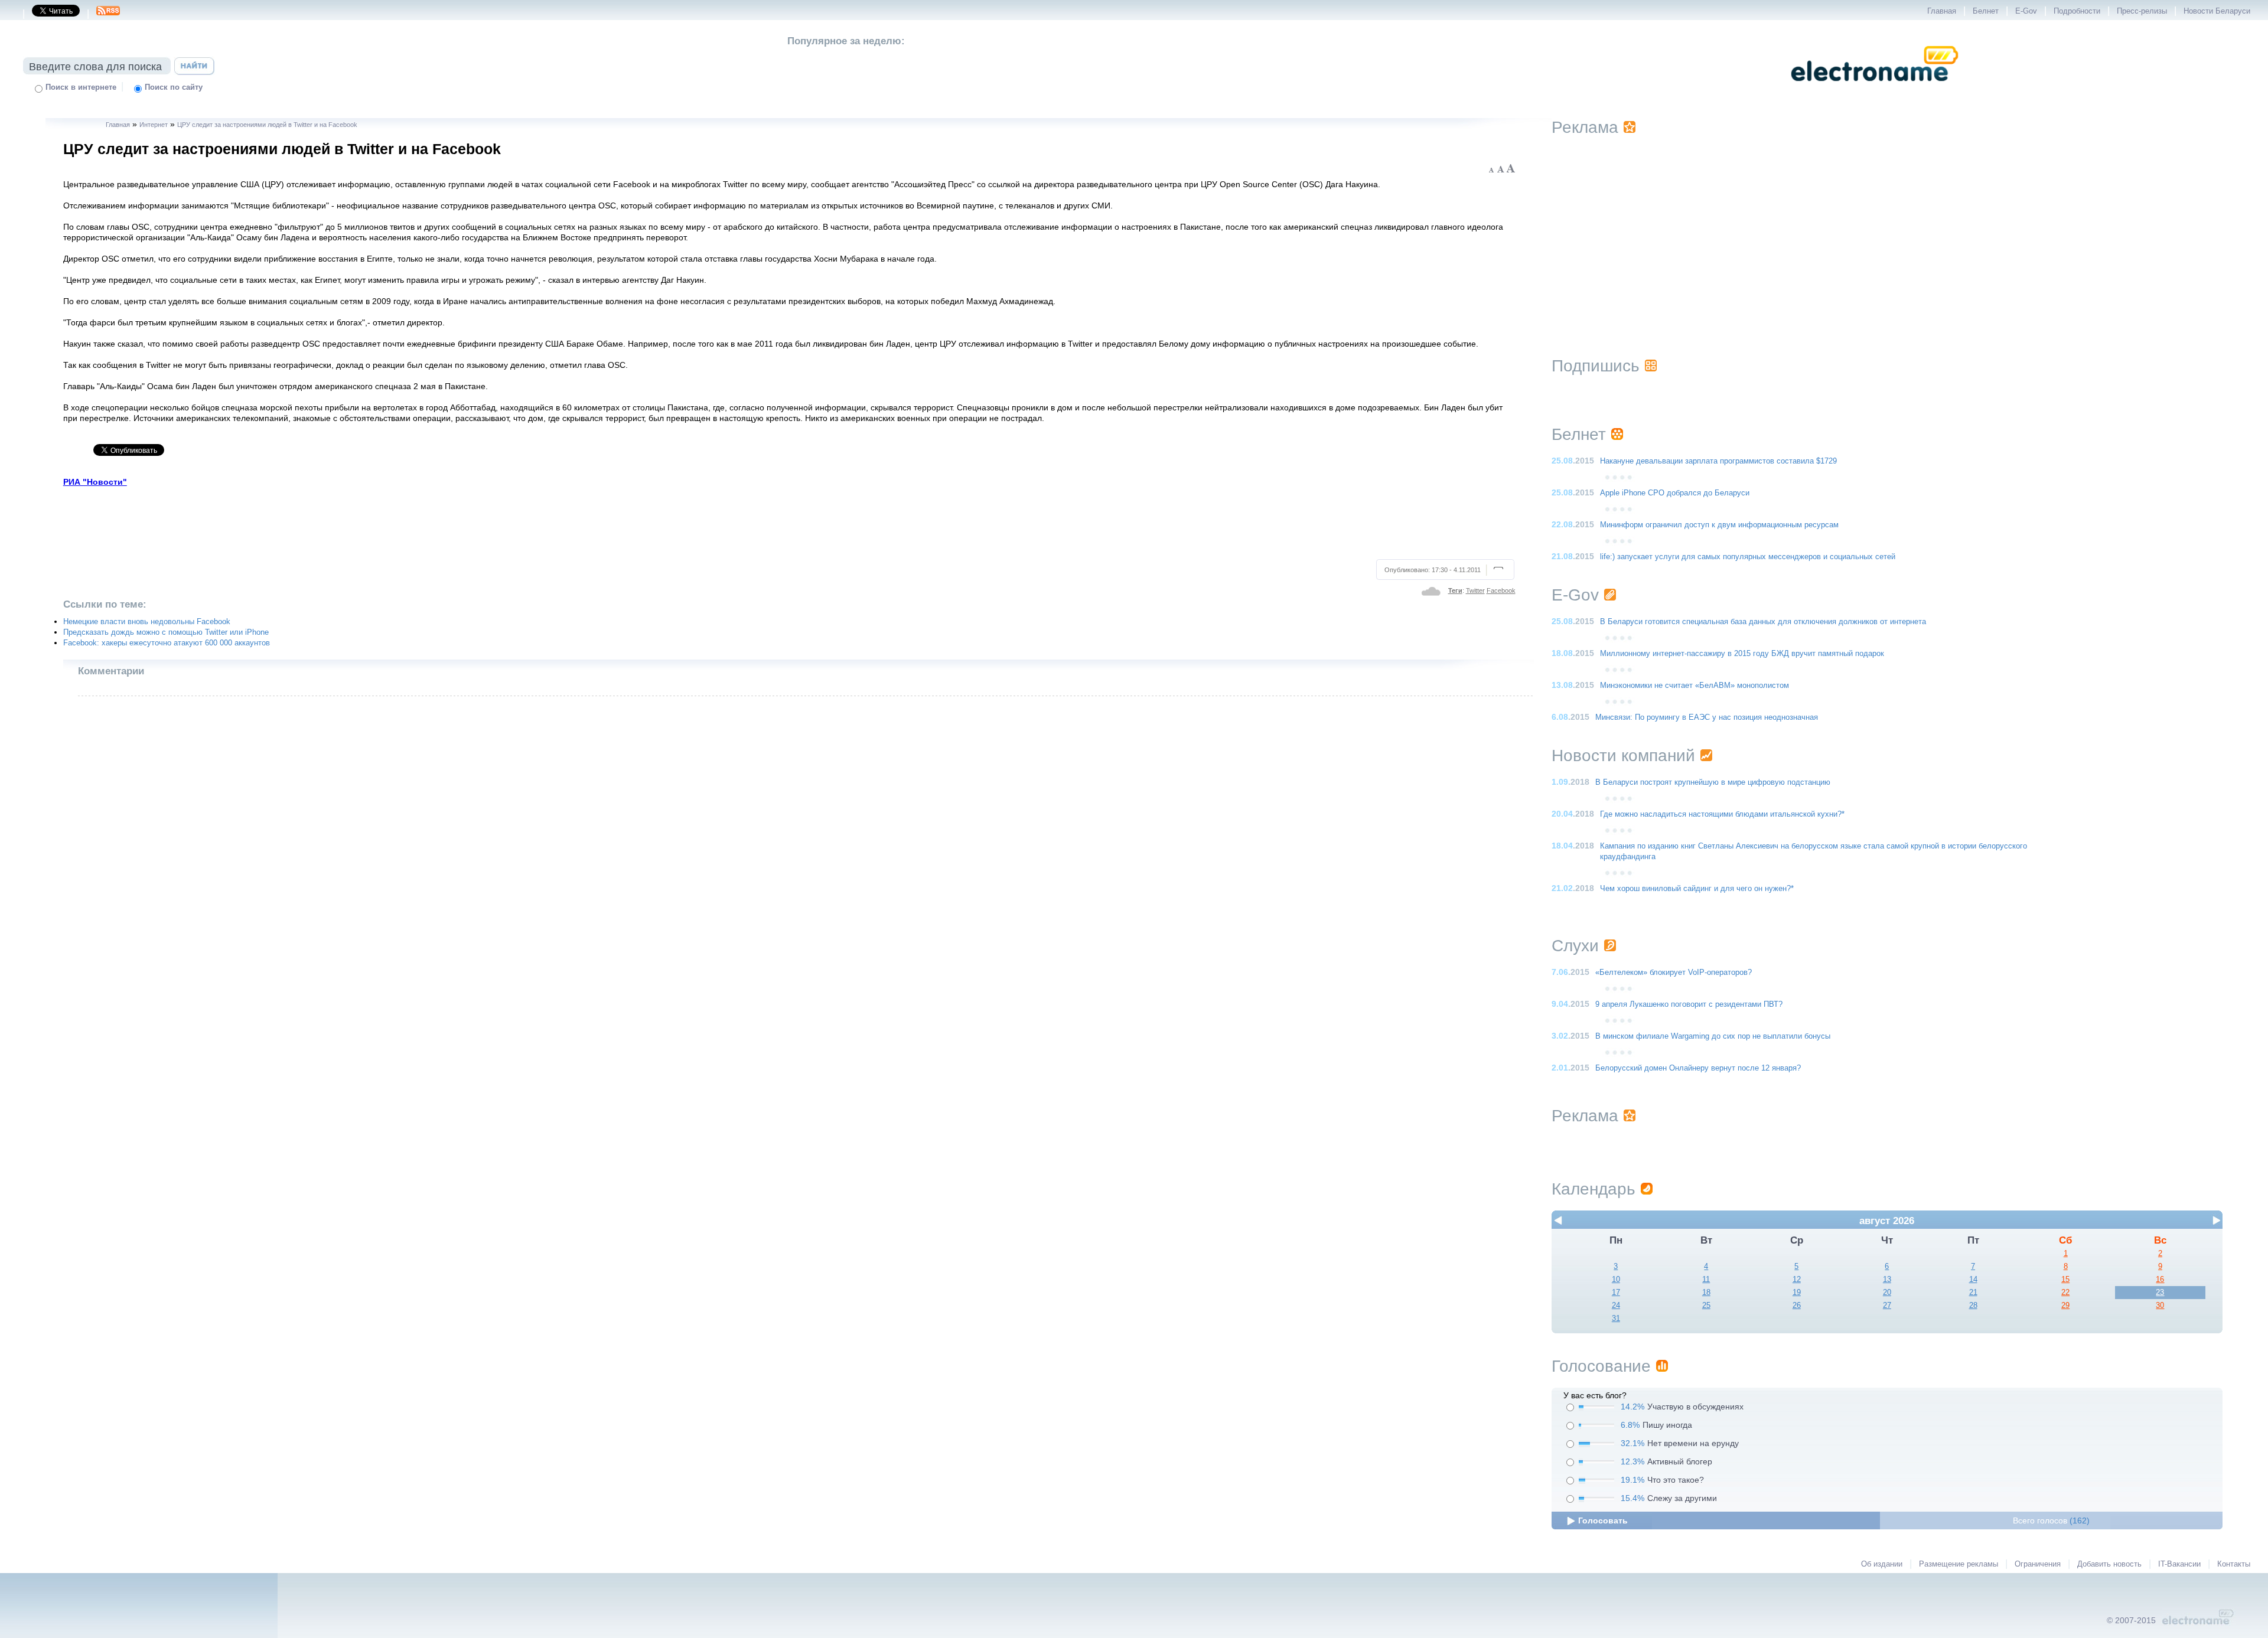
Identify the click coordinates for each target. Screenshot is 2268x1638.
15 (2065, 1280)
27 (1887, 1306)
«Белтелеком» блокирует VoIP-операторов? (1674, 973)
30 (2160, 1306)
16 (2160, 1280)
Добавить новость (2109, 1564)
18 (1706, 1293)
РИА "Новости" (95, 482)
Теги (1455, 590)
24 (1616, 1306)
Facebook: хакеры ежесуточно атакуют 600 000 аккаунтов (167, 643)
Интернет (154, 125)
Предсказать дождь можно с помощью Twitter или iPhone (166, 632)
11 (1706, 1280)
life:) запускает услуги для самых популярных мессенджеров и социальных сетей (1748, 557)
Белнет (1986, 11)
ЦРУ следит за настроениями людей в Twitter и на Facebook (267, 125)
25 (1706, 1306)
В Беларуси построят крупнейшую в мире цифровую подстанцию (1713, 782)
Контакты (2234, 1564)
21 (1973, 1293)
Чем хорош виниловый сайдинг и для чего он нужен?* (1697, 889)
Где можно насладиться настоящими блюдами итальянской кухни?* (1722, 814)
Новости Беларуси (2217, 11)
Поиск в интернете (81, 87)
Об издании (1882, 1564)
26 (1797, 1306)
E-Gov (2026, 11)
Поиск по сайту (174, 87)
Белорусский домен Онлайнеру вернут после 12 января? (1698, 1068)
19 (1797, 1293)
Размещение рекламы (1959, 1564)
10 (1616, 1280)
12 (1797, 1280)
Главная (1942, 11)
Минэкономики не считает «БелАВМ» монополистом (1695, 686)
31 (1616, 1319)
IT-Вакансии (2179, 1564)
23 (2160, 1293)
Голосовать (1603, 1520)
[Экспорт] (108, 14)
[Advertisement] (790, 521)
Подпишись (1596, 366)
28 (1973, 1306)
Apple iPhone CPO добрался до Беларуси (1675, 493)
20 (1887, 1293)
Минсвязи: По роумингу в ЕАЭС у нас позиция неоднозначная (1707, 717)
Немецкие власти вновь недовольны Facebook (147, 622)
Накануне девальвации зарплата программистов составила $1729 (1718, 461)
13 (1887, 1280)
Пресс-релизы (2142, 11)
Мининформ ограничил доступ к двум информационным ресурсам (1719, 525)
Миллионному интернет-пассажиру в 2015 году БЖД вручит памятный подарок (1742, 654)
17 (1616, 1293)
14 (1973, 1280)
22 (2065, 1293)
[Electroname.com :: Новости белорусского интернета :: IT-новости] (1875, 89)
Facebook (1501, 590)
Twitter (1475, 590)
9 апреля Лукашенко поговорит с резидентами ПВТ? (1689, 1004)
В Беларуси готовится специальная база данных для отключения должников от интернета (1763, 622)
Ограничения (2038, 1564)
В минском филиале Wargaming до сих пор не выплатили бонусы (1713, 1036)
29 (2065, 1306)
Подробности (2077, 11)
